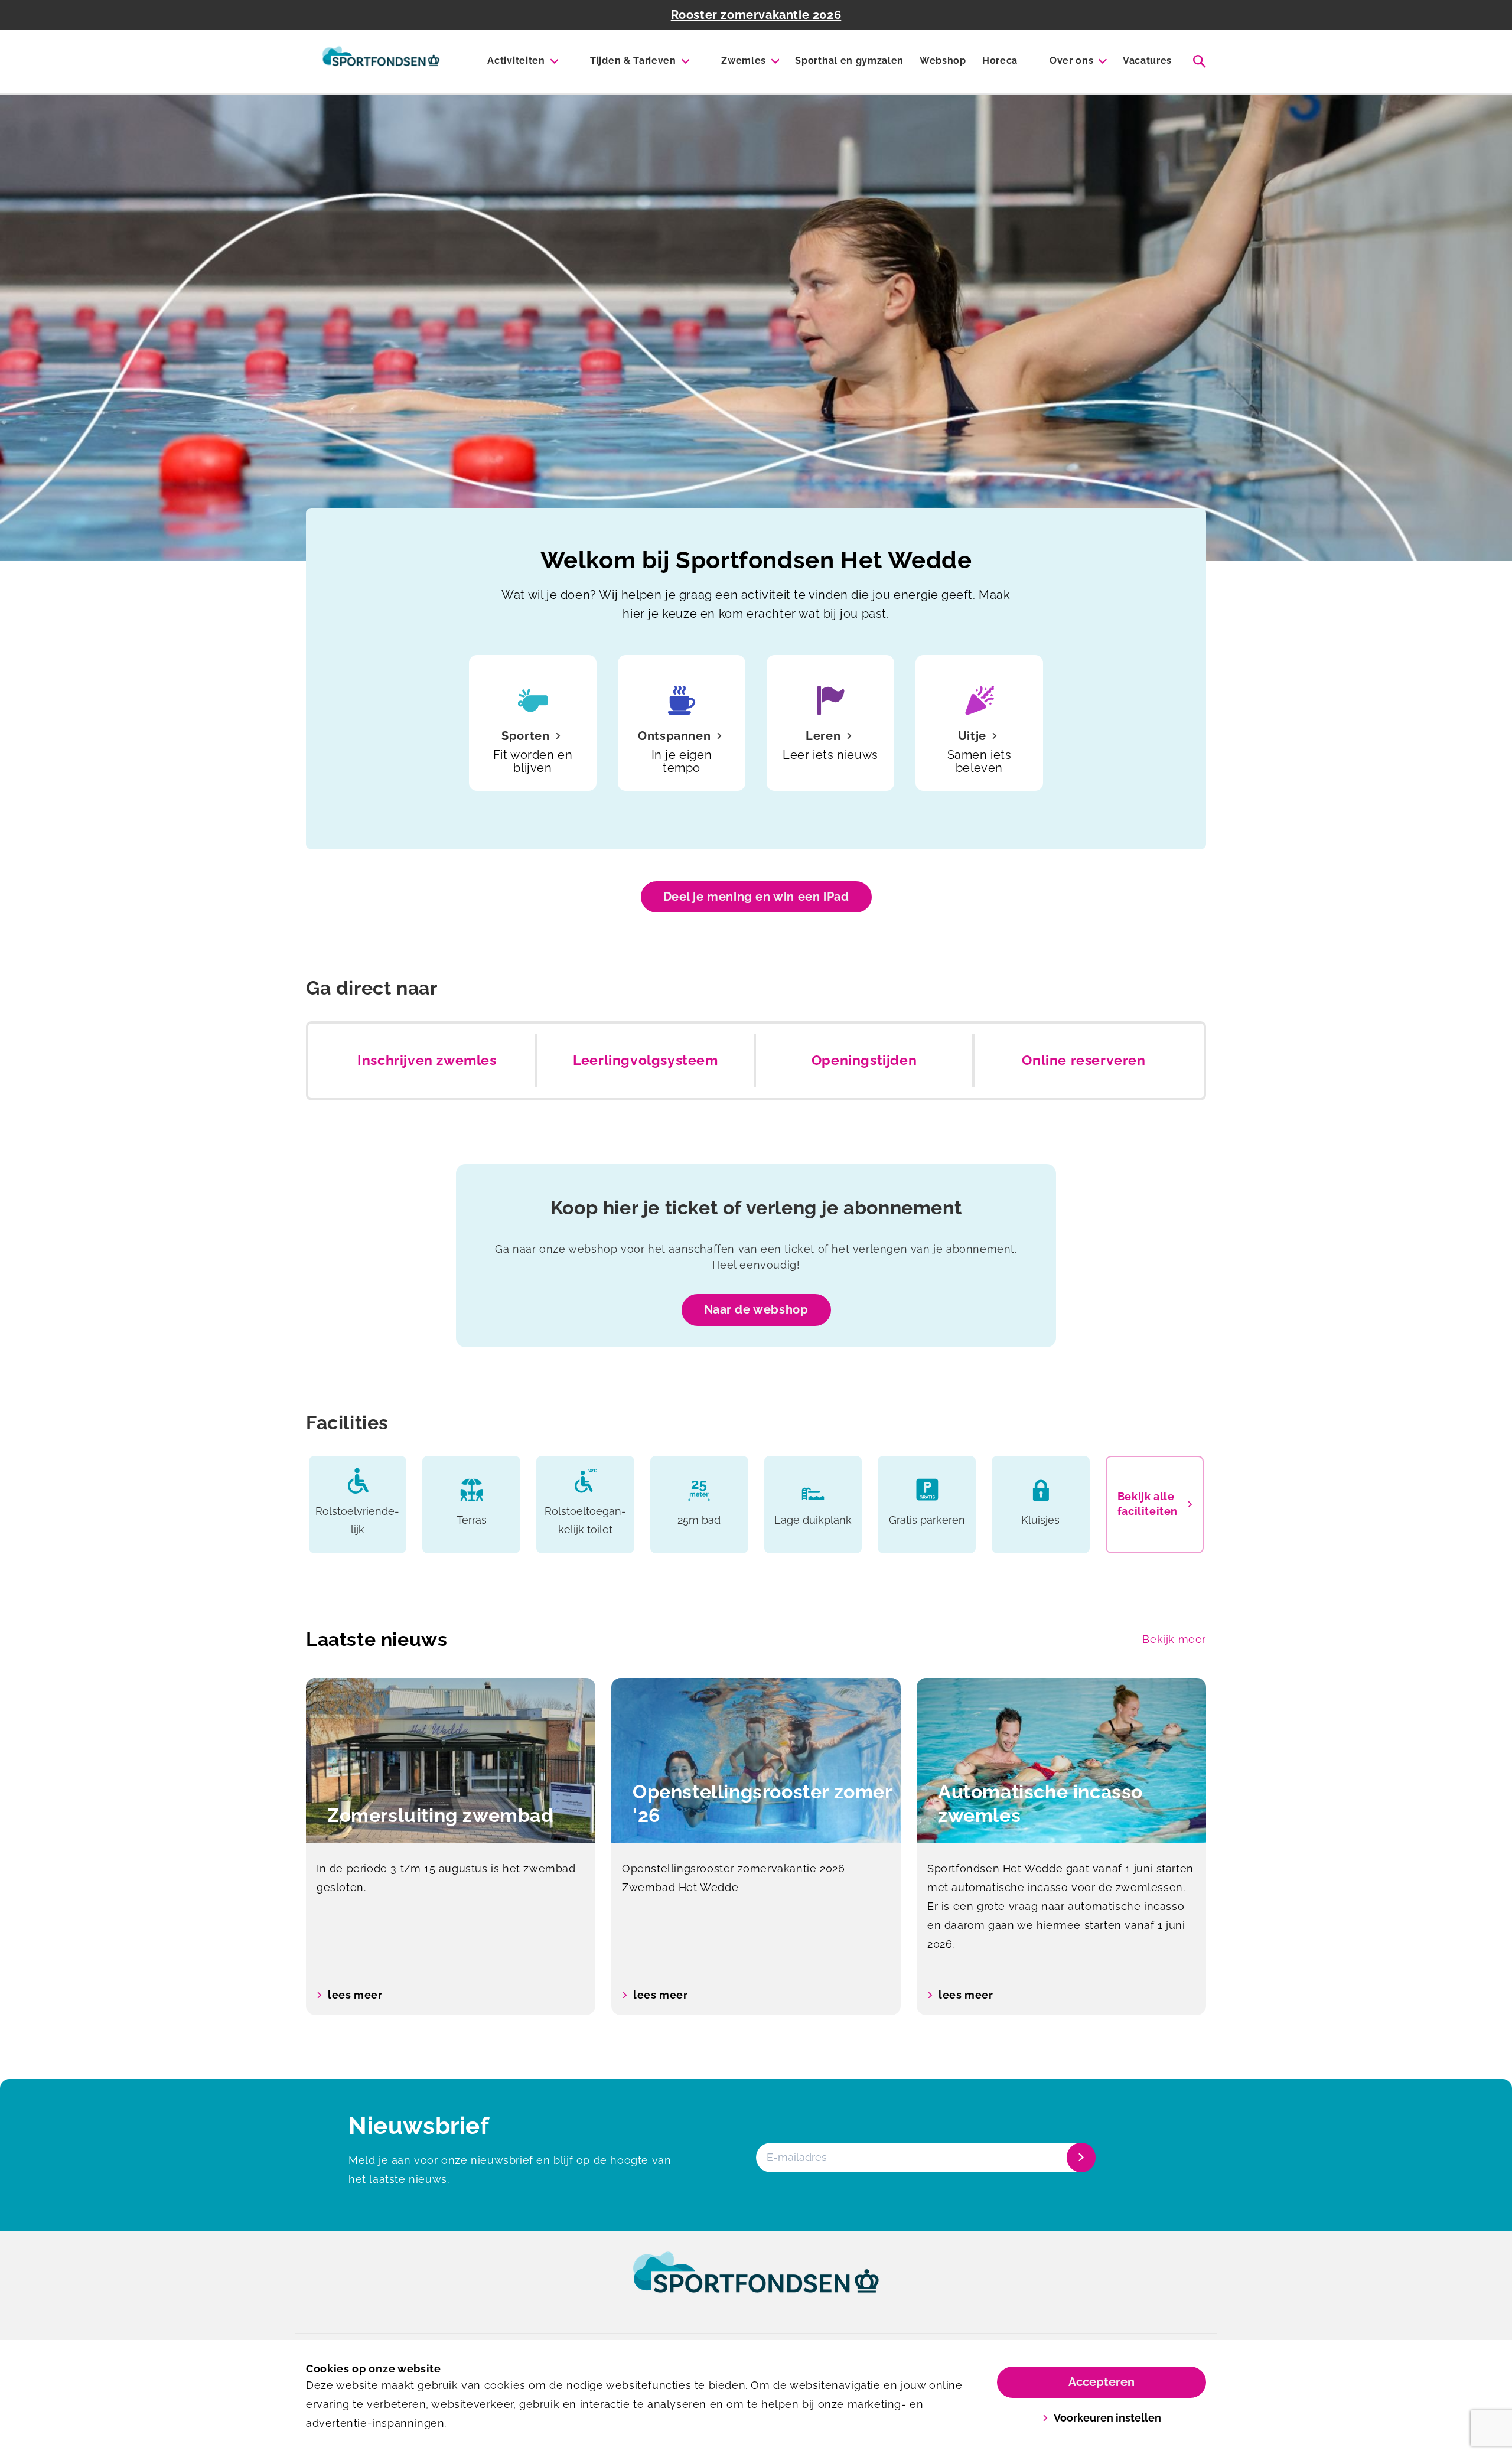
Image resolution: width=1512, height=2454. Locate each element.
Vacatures (1147, 61)
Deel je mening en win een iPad (756, 897)
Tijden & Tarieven (633, 61)
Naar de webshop (756, 1309)
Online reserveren (1084, 1060)
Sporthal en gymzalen (849, 61)
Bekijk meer (1174, 1639)
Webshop (943, 61)
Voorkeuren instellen (1107, 2418)
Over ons (1071, 61)
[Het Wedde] (381, 61)
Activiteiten (516, 61)
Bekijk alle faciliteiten (1148, 1504)
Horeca (1000, 61)
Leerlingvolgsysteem (645, 1060)
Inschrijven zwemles (427, 1060)
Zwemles (744, 61)
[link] (756, 2283)
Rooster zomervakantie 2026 (756, 15)
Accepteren (1102, 2382)
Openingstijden (864, 1060)
